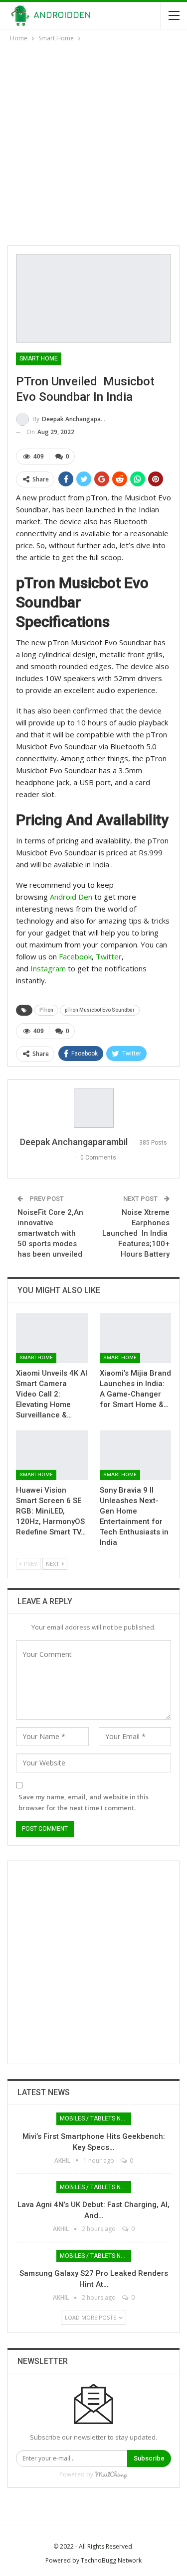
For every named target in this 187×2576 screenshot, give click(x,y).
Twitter (109, 956)
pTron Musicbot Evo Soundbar (100, 1010)
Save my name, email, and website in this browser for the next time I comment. (84, 1802)
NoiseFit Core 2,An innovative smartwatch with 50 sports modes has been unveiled (50, 1233)
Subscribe (149, 2458)
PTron (46, 1010)
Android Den (71, 897)
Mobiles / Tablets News (95, 2118)
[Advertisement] (93, 142)
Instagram (48, 968)
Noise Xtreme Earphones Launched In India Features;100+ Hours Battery (136, 1233)
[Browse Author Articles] (93, 1108)
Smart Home (39, 358)
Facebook (75, 956)
